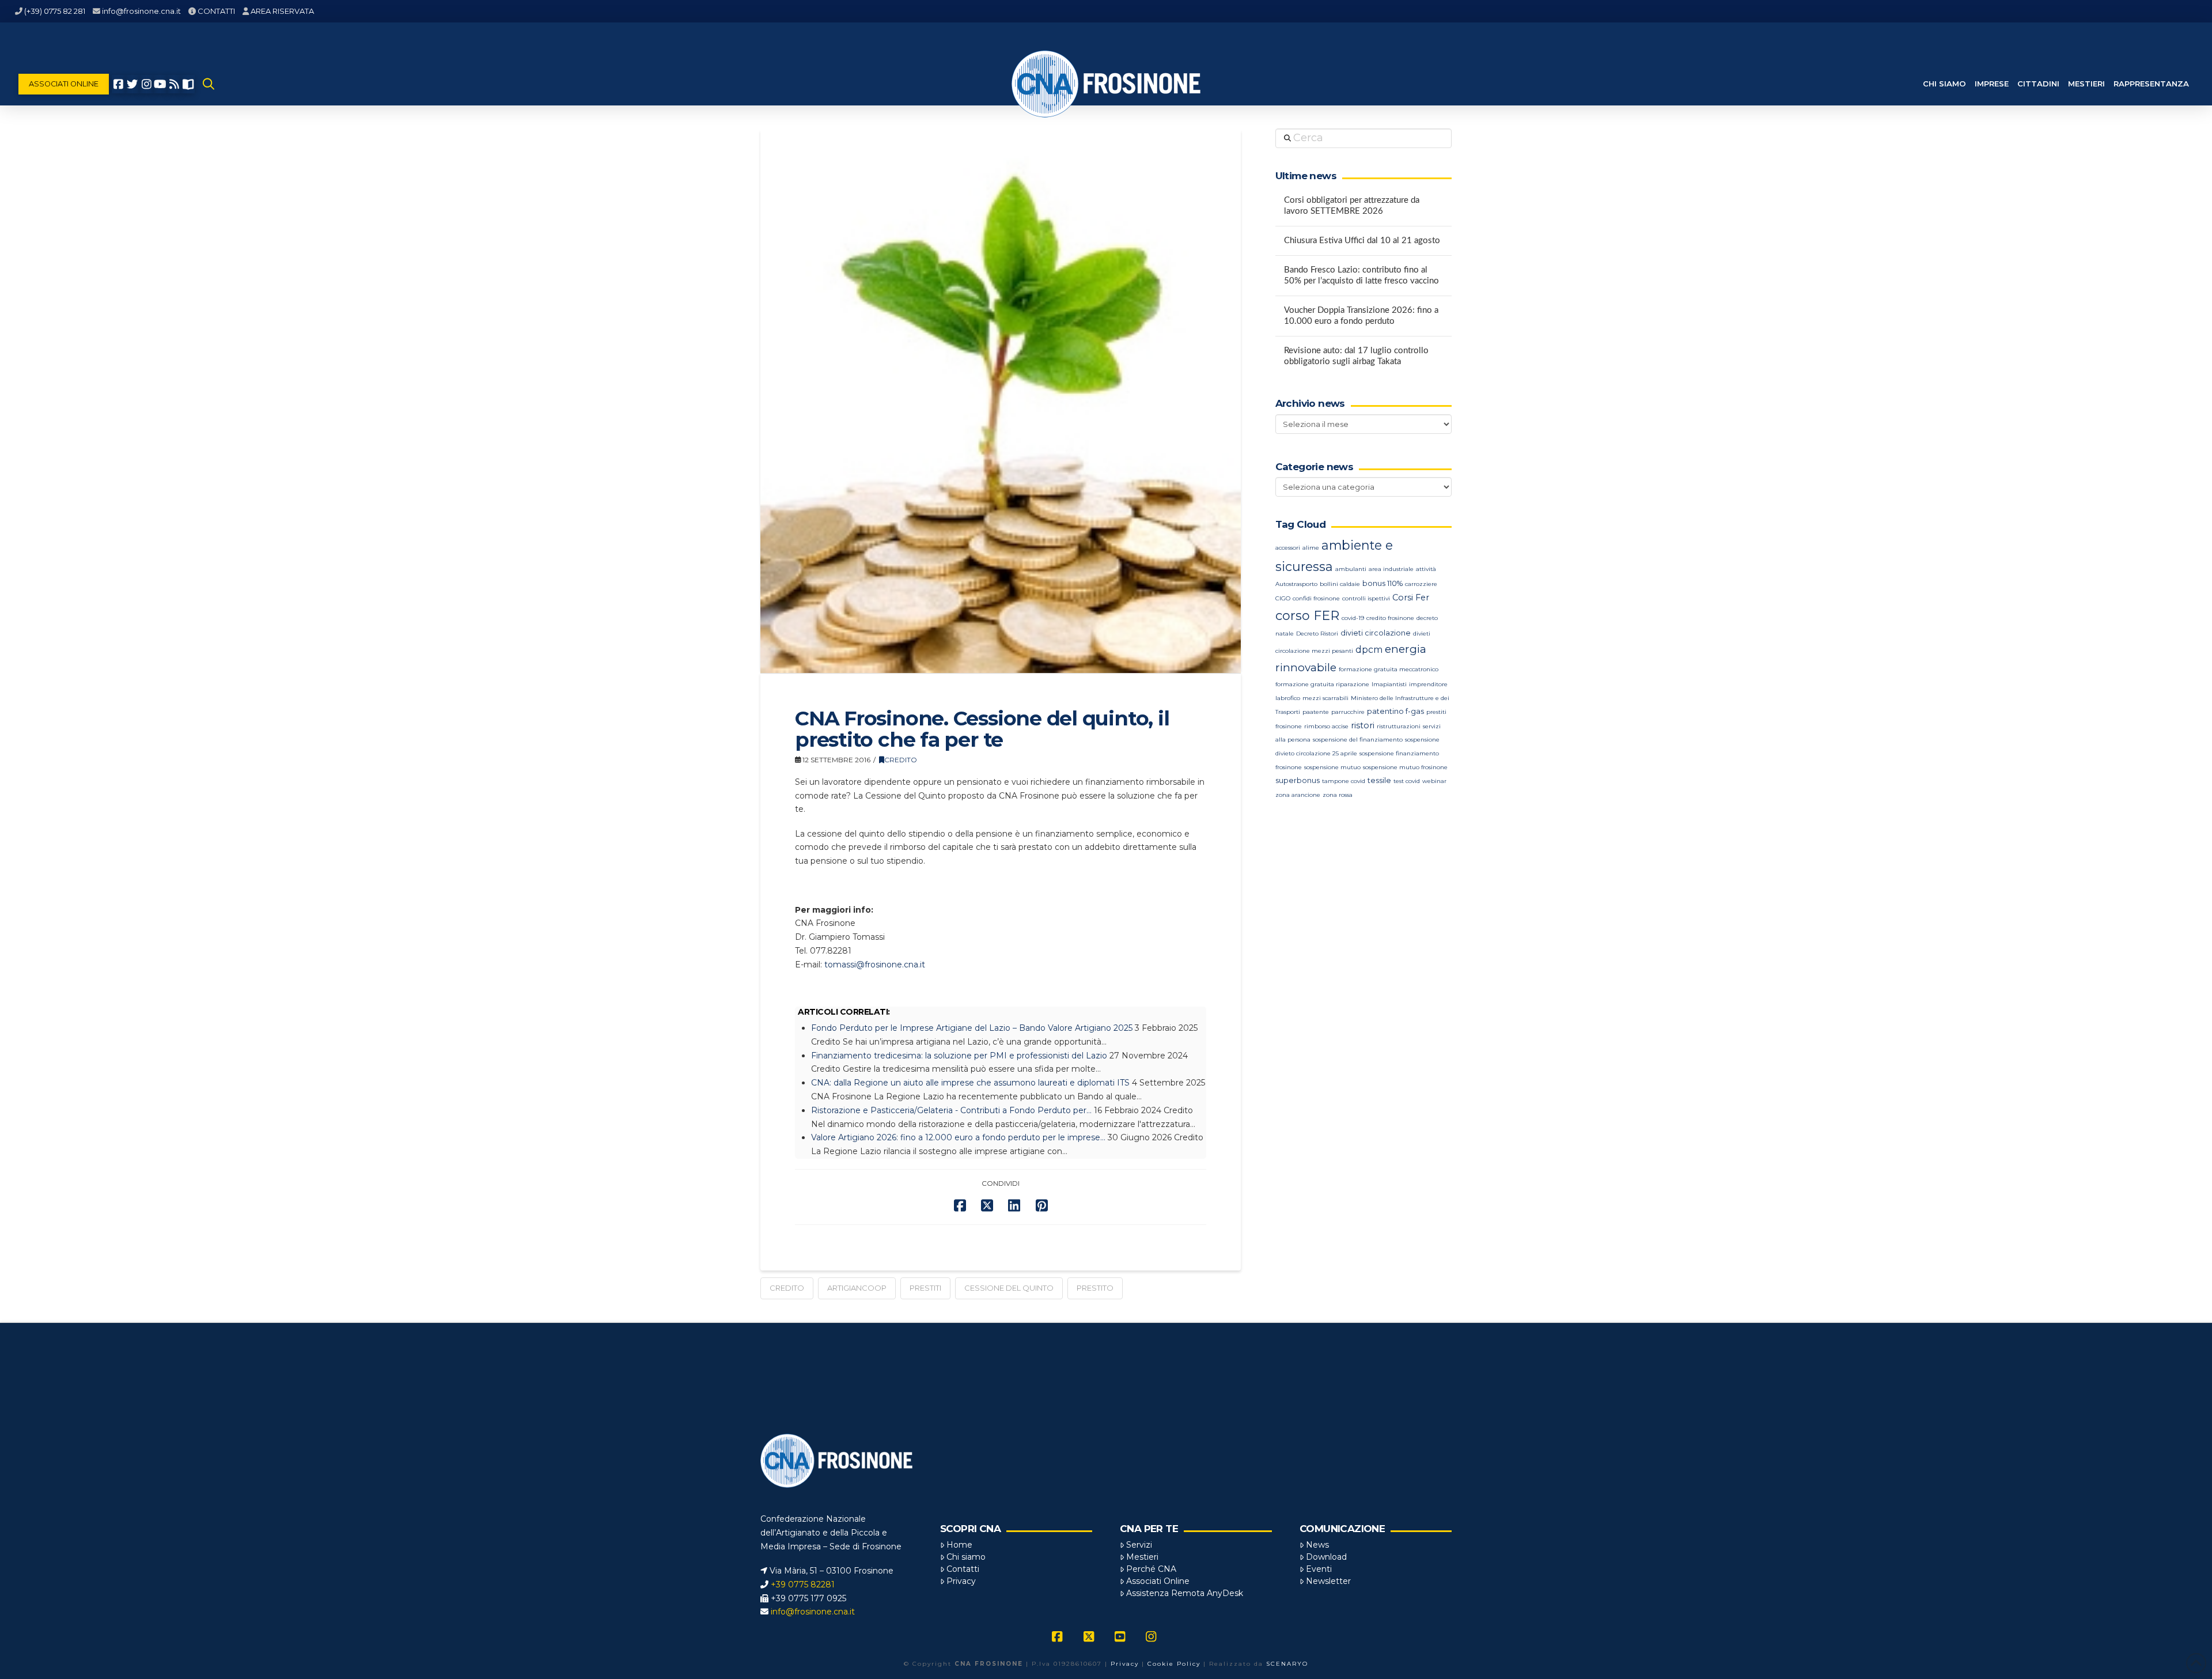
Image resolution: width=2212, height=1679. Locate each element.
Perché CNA (1151, 1569)
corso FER (1307, 616)
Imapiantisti (1389, 684)
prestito (1095, 1288)
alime (1311, 548)
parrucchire (1348, 712)
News (1317, 1545)
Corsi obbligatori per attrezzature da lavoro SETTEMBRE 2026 (1352, 206)
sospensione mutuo (1332, 767)
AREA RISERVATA (282, 11)
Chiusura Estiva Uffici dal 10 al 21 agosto (1362, 241)
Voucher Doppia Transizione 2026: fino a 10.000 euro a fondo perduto (1361, 316)
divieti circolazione (1376, 633)
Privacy (961, 1581)
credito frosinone (1390, 618)
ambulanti (1351, 569)
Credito (901, 760)
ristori (1363, 725)
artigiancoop (857, 1288)
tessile (1379, 780)
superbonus (1298, 780)
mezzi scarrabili (1325, 698)
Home (959, 1545)
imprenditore (1428, 684)
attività (1426, 569)
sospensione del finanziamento (1358, 740)
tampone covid (1344, 781)
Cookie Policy (1174, 1664)
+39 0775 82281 (803, 1585)
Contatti (963, 1569)
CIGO (1283, 598)
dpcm (1369, 650)
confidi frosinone (1316, 598)
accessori (1288, 548)
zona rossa (1338, 795)
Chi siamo (966, 1557)
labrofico (1288, 698)
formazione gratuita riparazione (1322, 684)
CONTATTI (216, 11)
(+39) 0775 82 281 (55, 11)
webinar (1434, 781)
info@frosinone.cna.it (141, 11)
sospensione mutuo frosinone (1405, 767)
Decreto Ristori (1317, 634)
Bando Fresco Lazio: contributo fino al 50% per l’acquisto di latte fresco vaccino (1361, 275)
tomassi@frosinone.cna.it (875, 965)
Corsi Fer (1411, 598)
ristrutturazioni (1399, 726)
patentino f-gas (1395, 711)
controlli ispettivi (1366, 598)
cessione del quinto (1009, 1288)
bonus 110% (1382, 583)
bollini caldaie (1340, 584)
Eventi (1319, 1569)
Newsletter (1328, 1581)
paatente (1316, 712)
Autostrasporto (1296, 584)
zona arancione (1298, 795)
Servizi (1139, 1545)
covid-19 (1353, 618)
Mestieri (1142, 1557)
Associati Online (1158, 1581)
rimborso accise (1326, 726)
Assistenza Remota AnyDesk (1185, 1593)
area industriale (1391, 569)
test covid (1407, 781)
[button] (209, 84)
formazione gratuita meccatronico (1389, 669)
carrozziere (1421, 584)
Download (1326, 1557)
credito (787, 1288)
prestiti (925, 1288)
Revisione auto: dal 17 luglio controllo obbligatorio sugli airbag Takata (1356, 356)
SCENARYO (1287, 1664)
